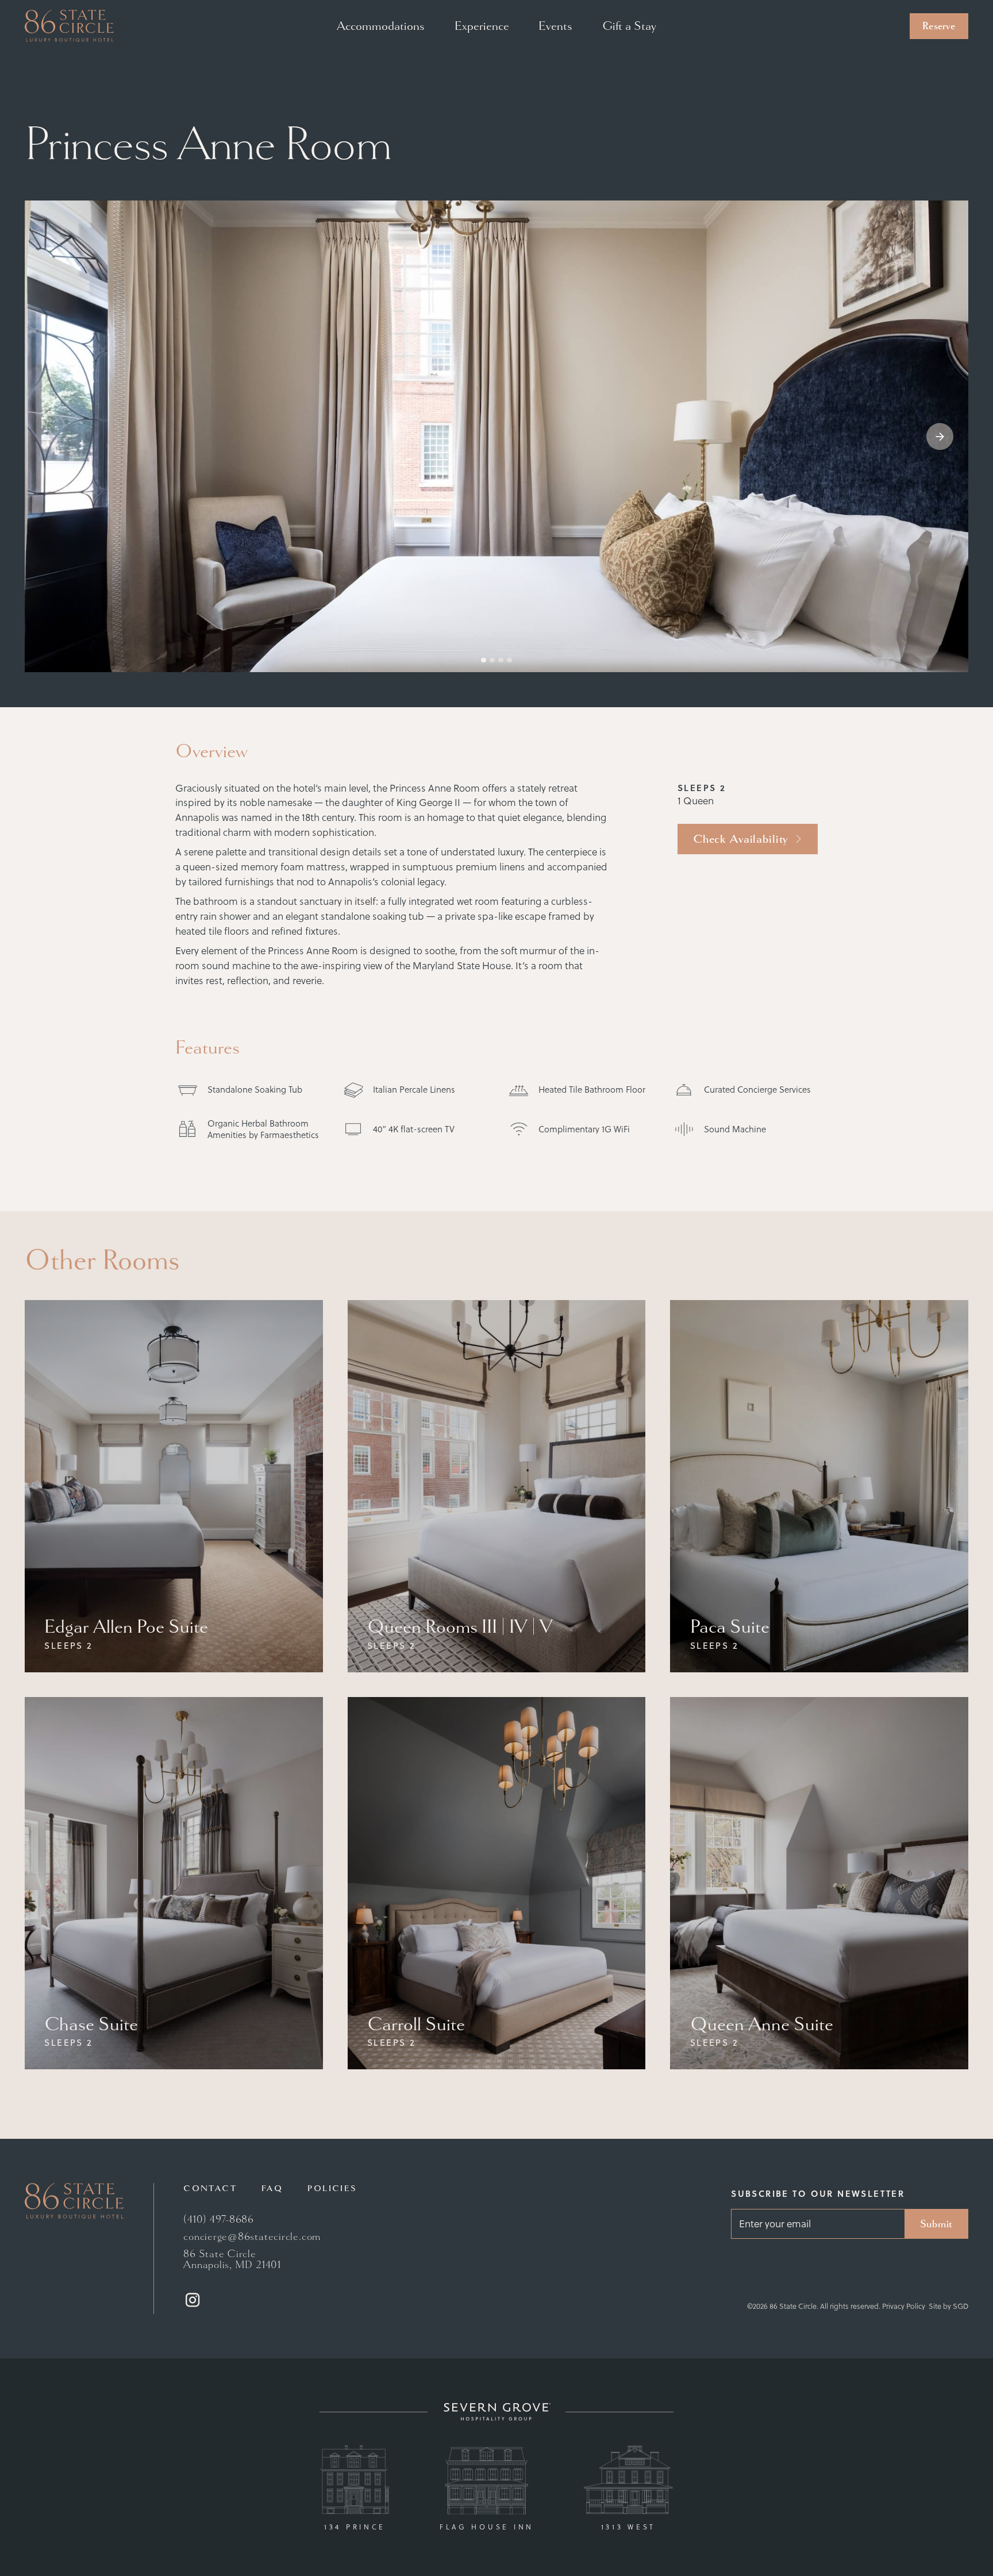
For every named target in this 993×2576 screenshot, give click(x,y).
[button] (940, 436)
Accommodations (381, 26)
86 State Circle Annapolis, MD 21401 (232, 2260)
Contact (210, 2188)
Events (555, 26)
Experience (482, 26)
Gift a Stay (629, 26)
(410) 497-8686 (219, 2220)
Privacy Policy (904, 2306)
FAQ (272, 2188)
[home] (69, 26)
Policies (332, 2188)
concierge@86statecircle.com (252, 2237)
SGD (961, 2306)
